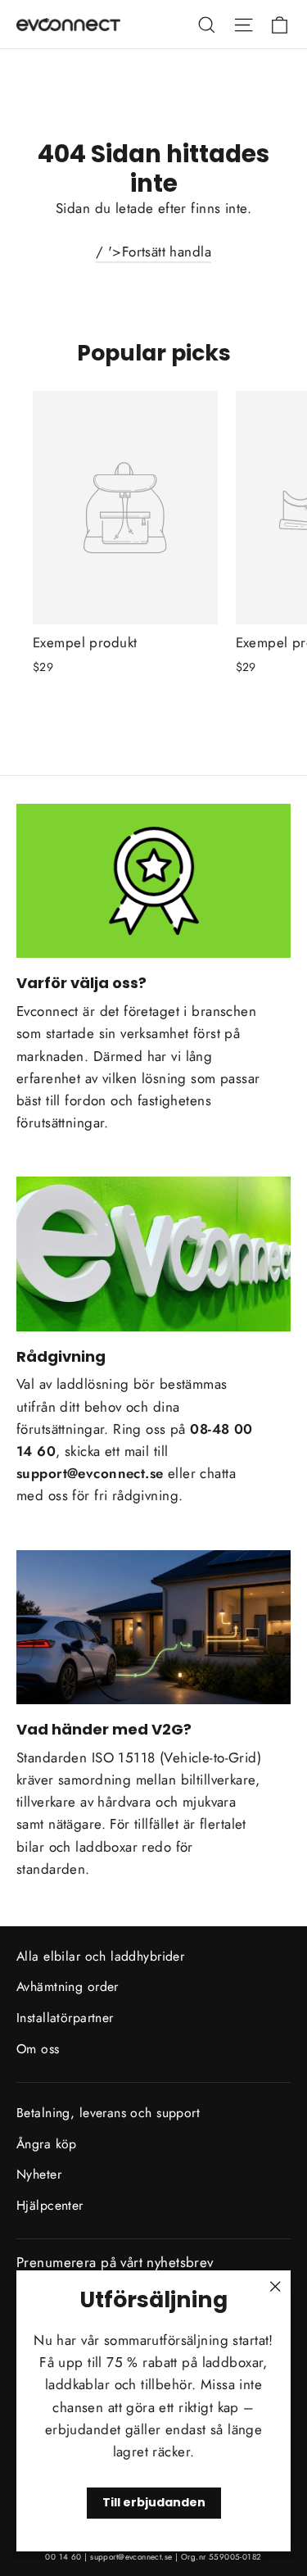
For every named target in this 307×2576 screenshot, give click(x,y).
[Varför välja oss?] (153, 881)
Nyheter (39, 2174)
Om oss (38, 2049)
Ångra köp (47, 2144)
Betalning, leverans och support (108, 2113)
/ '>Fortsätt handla (153, 252)
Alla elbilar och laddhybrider (100, 1956)
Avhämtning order (68, 1986)
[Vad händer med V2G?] (153, 1627)
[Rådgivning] (153, 1254)
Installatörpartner (65, 2018)
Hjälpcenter (50, 2205)
